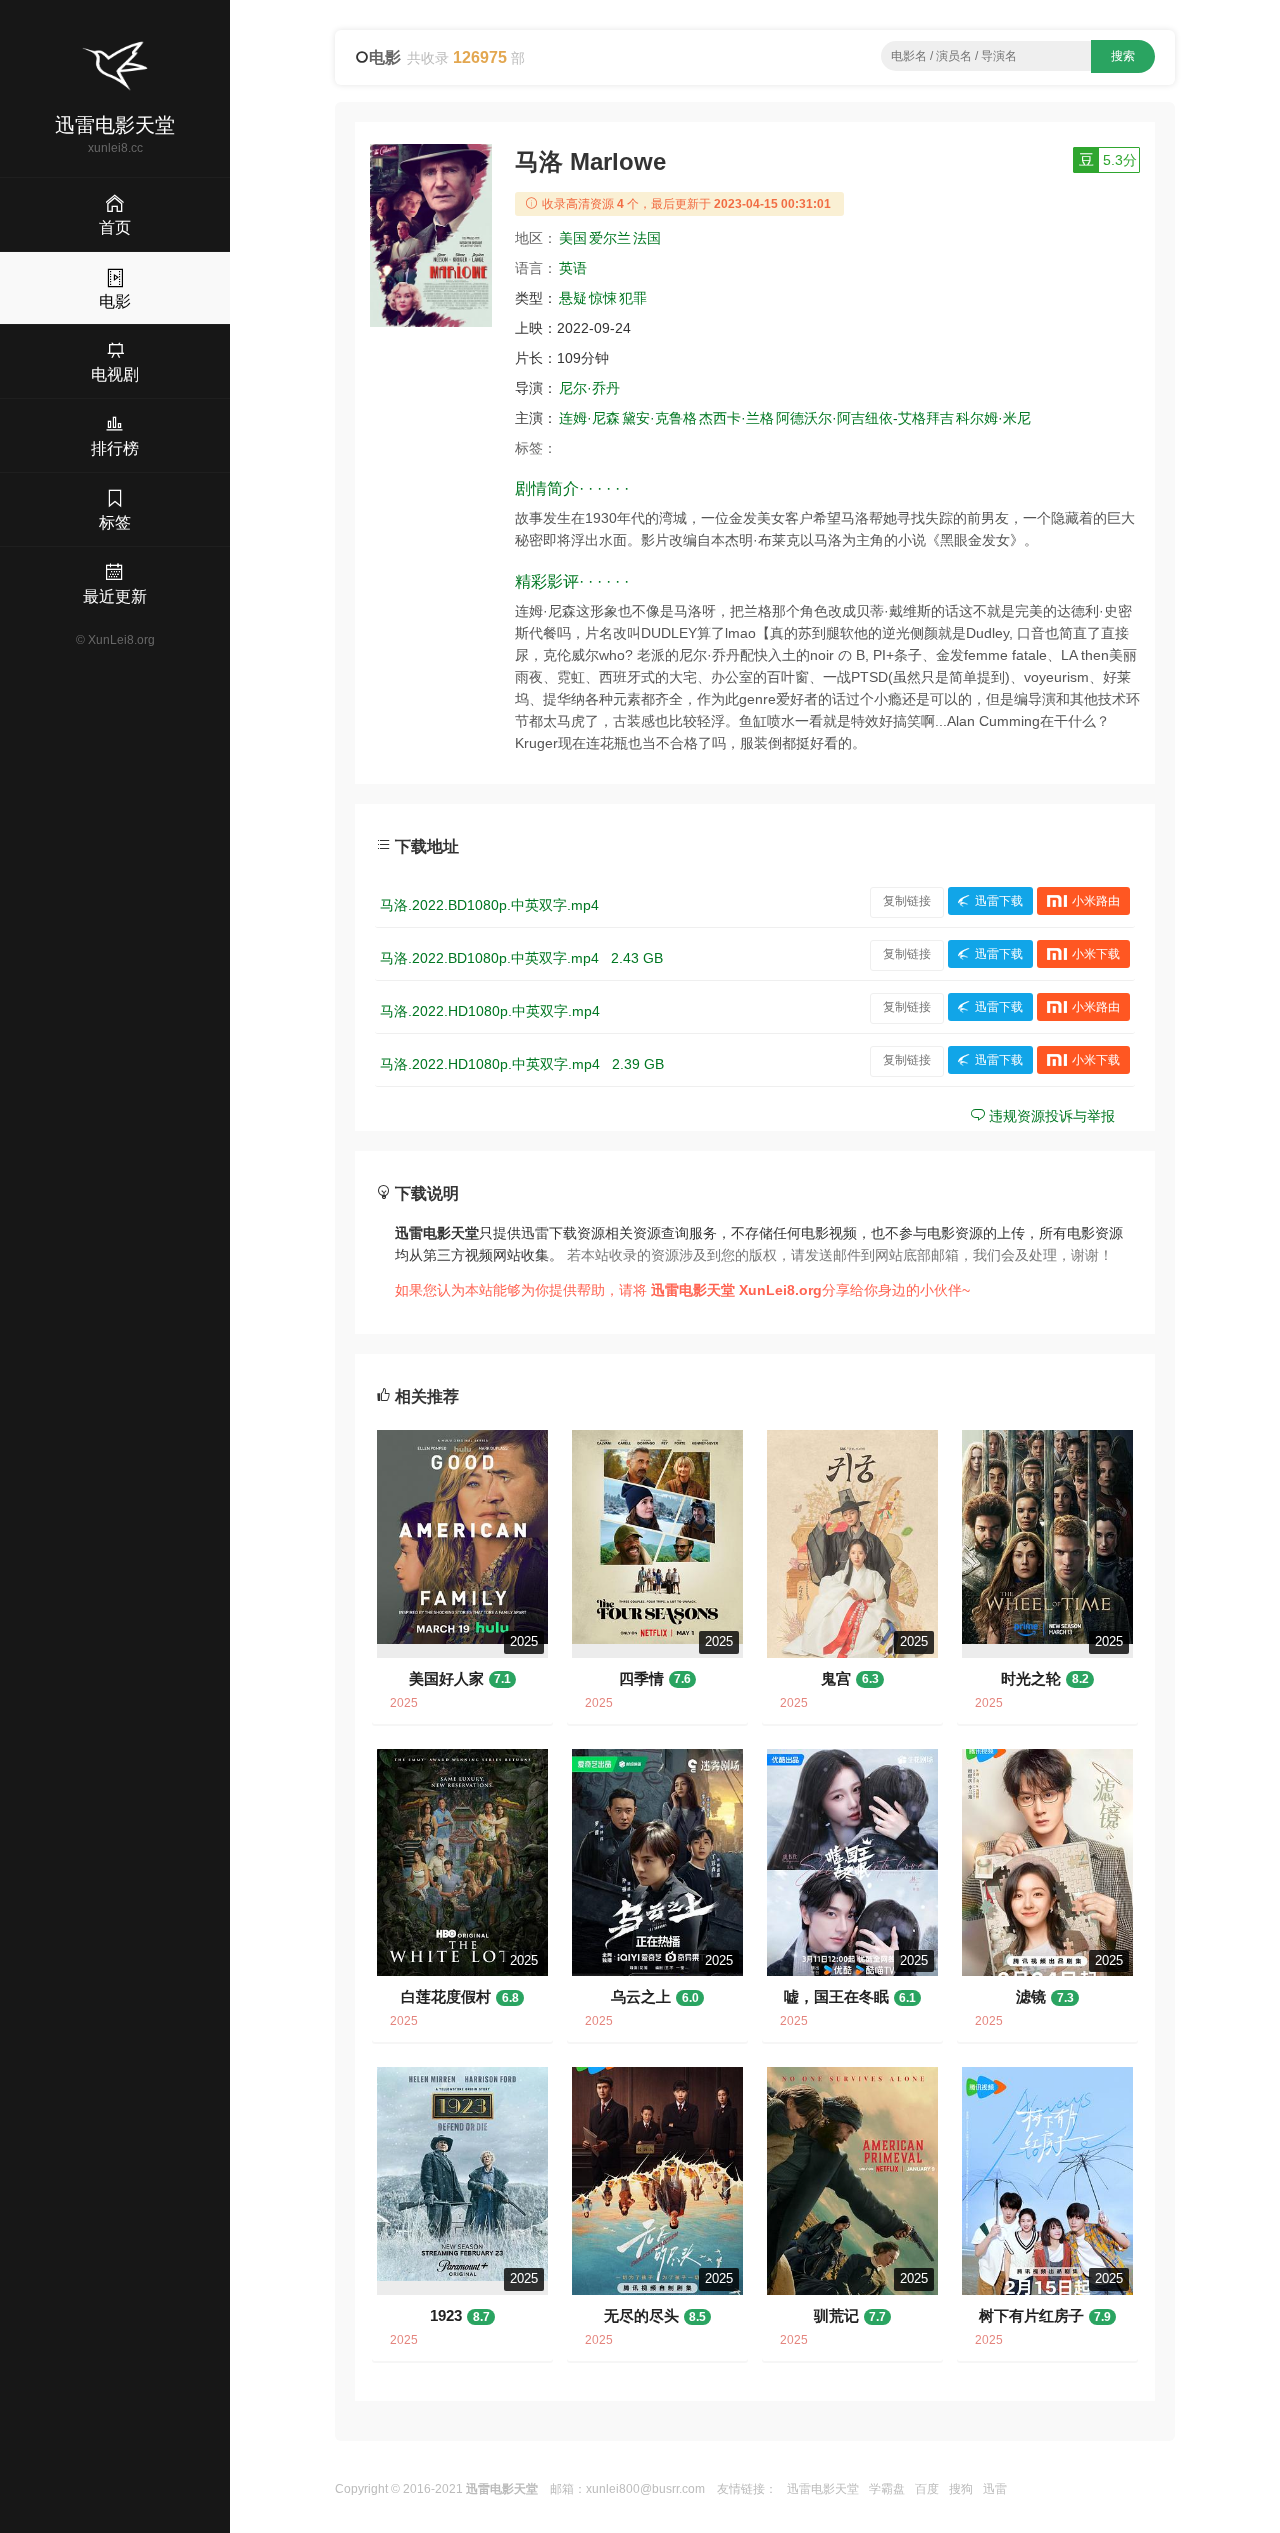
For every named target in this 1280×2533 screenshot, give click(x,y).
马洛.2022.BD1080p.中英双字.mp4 (489, 905)
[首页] (115, 66)
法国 (647, 238)
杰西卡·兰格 (736, 418)
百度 (927, 2489)
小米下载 (1096, 954)
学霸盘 (887, 2489)
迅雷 (995, 2489)
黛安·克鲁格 (659, 418)
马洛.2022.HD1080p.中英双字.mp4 (490, 1011)
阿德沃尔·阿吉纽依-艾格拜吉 (865, 418)
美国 (573, 238)
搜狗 (961, 2489)
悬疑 (573, 298)
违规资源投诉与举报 (1050, 1116)
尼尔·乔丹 (589, 388)
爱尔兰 (610, 238)
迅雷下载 (999, 901)
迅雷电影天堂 (823, 2489)
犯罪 (633, 298)
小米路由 (1096, 901)
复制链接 (907, 901)
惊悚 (603, 298)
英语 (573, 268)
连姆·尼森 (589, 418)
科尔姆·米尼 (993, 418)
